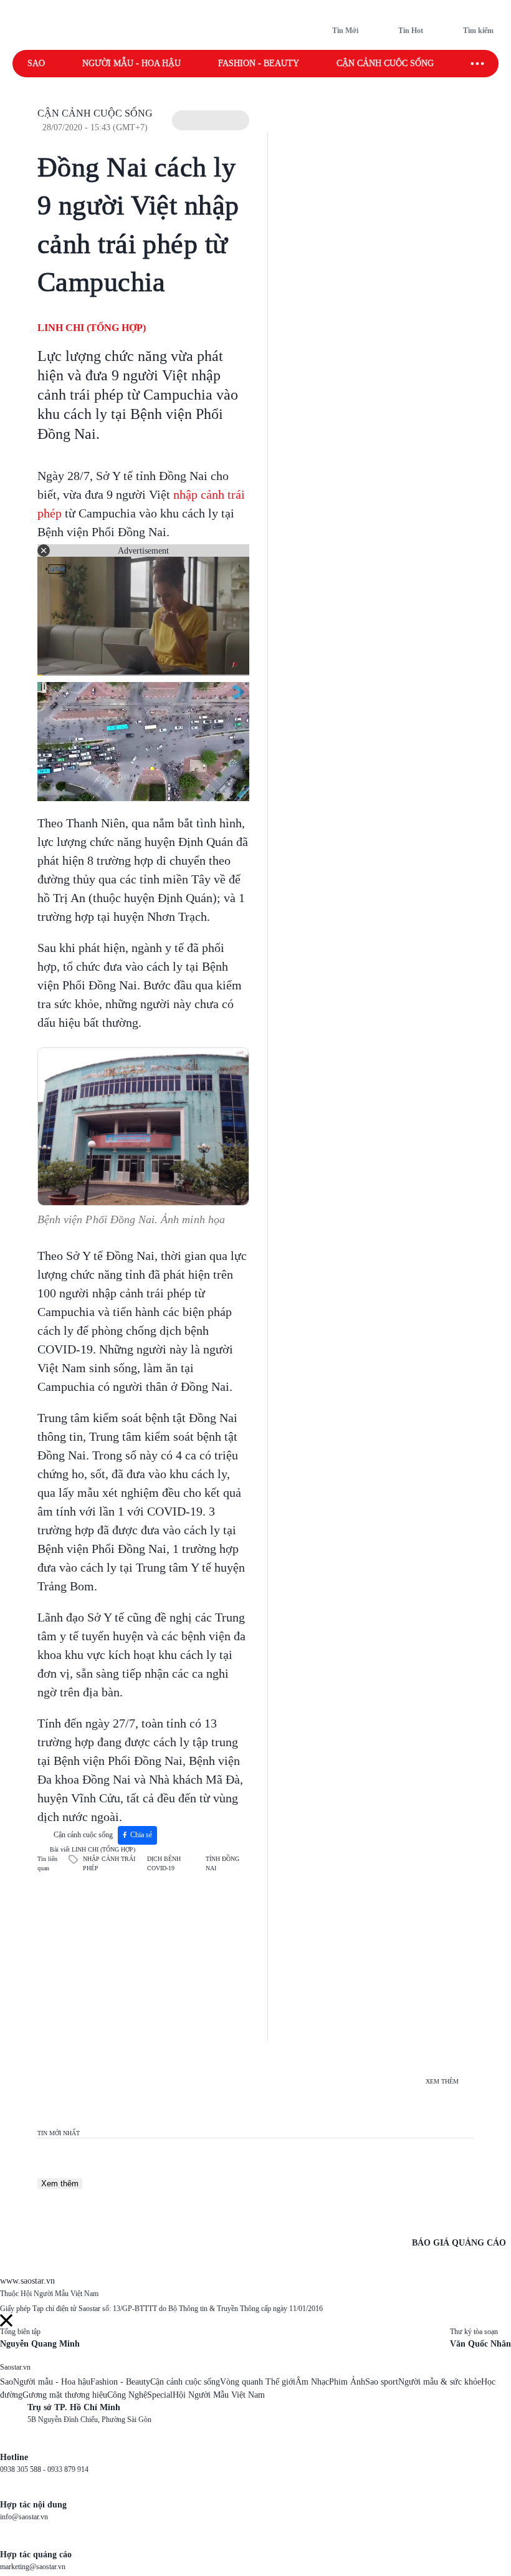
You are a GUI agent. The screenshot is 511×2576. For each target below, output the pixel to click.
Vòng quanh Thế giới (258, 2382)
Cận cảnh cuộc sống (385, 63)
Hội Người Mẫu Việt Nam (219, 2395)
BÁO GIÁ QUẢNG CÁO (459, 2243)
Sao (36, 63)
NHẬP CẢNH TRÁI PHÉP (109, 1863)
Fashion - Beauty (259, 63)
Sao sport (382, 2382)
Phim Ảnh (347, 2382)
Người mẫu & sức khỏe (440, 2382)
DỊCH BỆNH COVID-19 (164, 1863)
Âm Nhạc (312, 2382)
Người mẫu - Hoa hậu (131, 63)
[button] (211, 120)
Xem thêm (60, 2184)
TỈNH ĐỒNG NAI (222, 1863)
